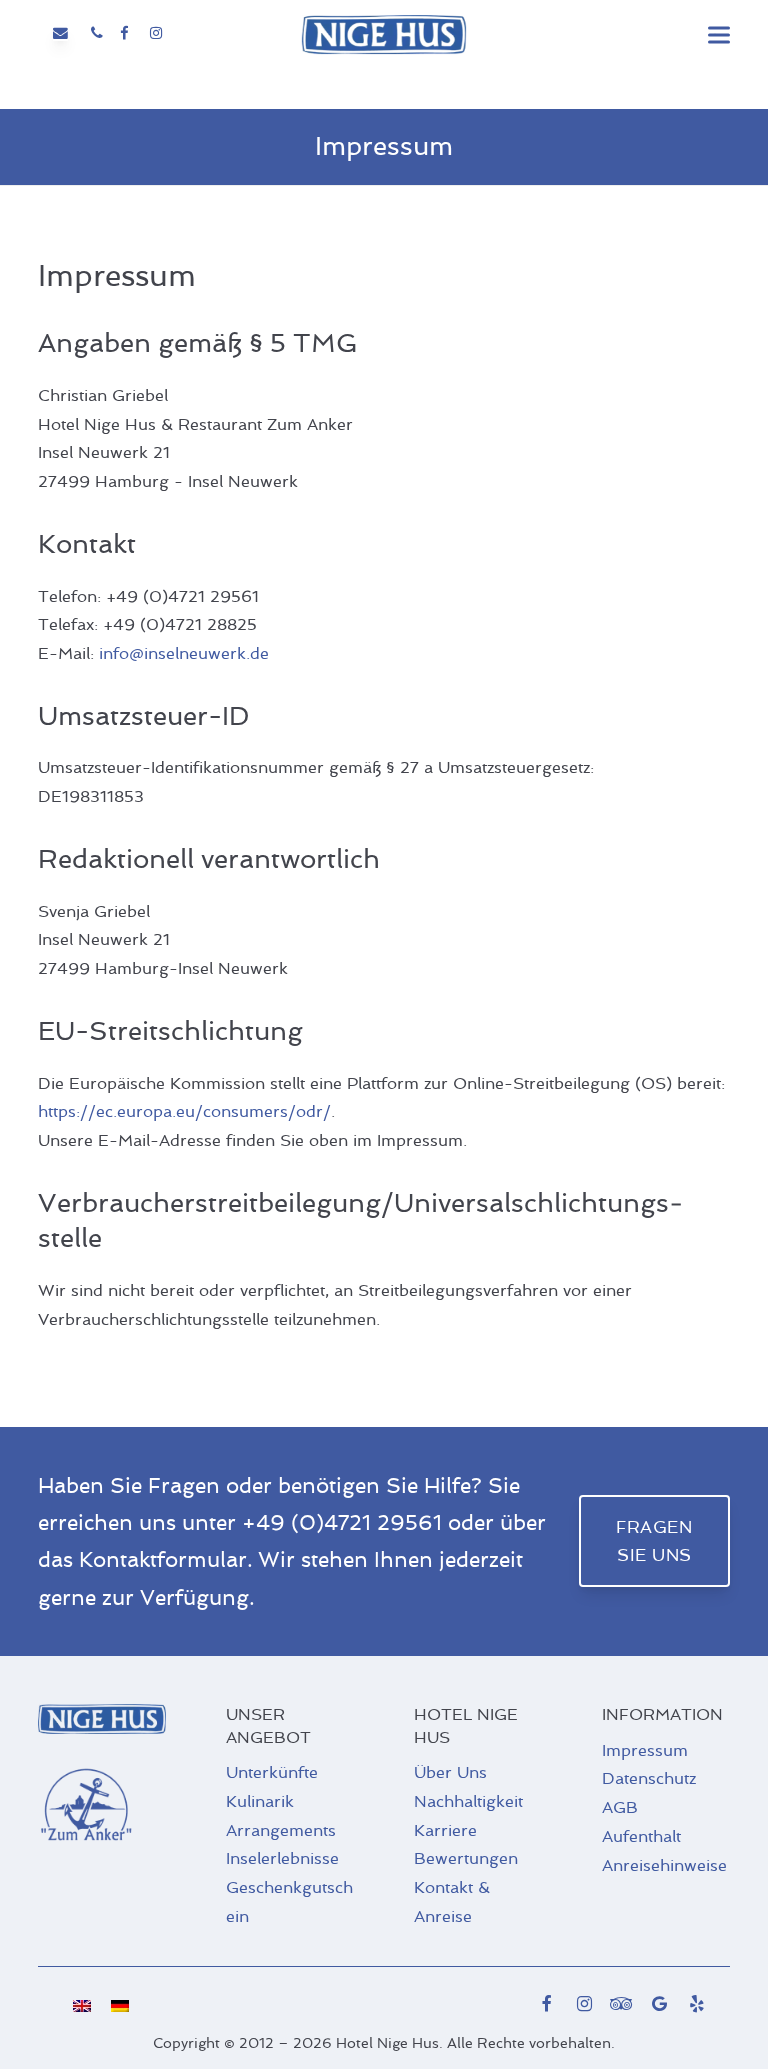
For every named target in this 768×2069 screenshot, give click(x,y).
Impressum (645, 1750)
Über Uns (450, 1772)
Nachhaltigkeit (468, 1801)
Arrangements (281, 1830)
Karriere (445, 1830)
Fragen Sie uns (654, 1541)
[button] (719, 34)
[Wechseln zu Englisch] (82, 2005)
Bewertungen (466, 1858)
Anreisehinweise (664, 1865)
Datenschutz (649, 1778)
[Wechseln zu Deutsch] (120, 2005)
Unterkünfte (272, 1772)
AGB (620, 1807)
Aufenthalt (641, 1836)
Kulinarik (260, 1801)
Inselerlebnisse (282, 1858)
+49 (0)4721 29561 (342, 1522)
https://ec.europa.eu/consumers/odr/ (184, 1111)
